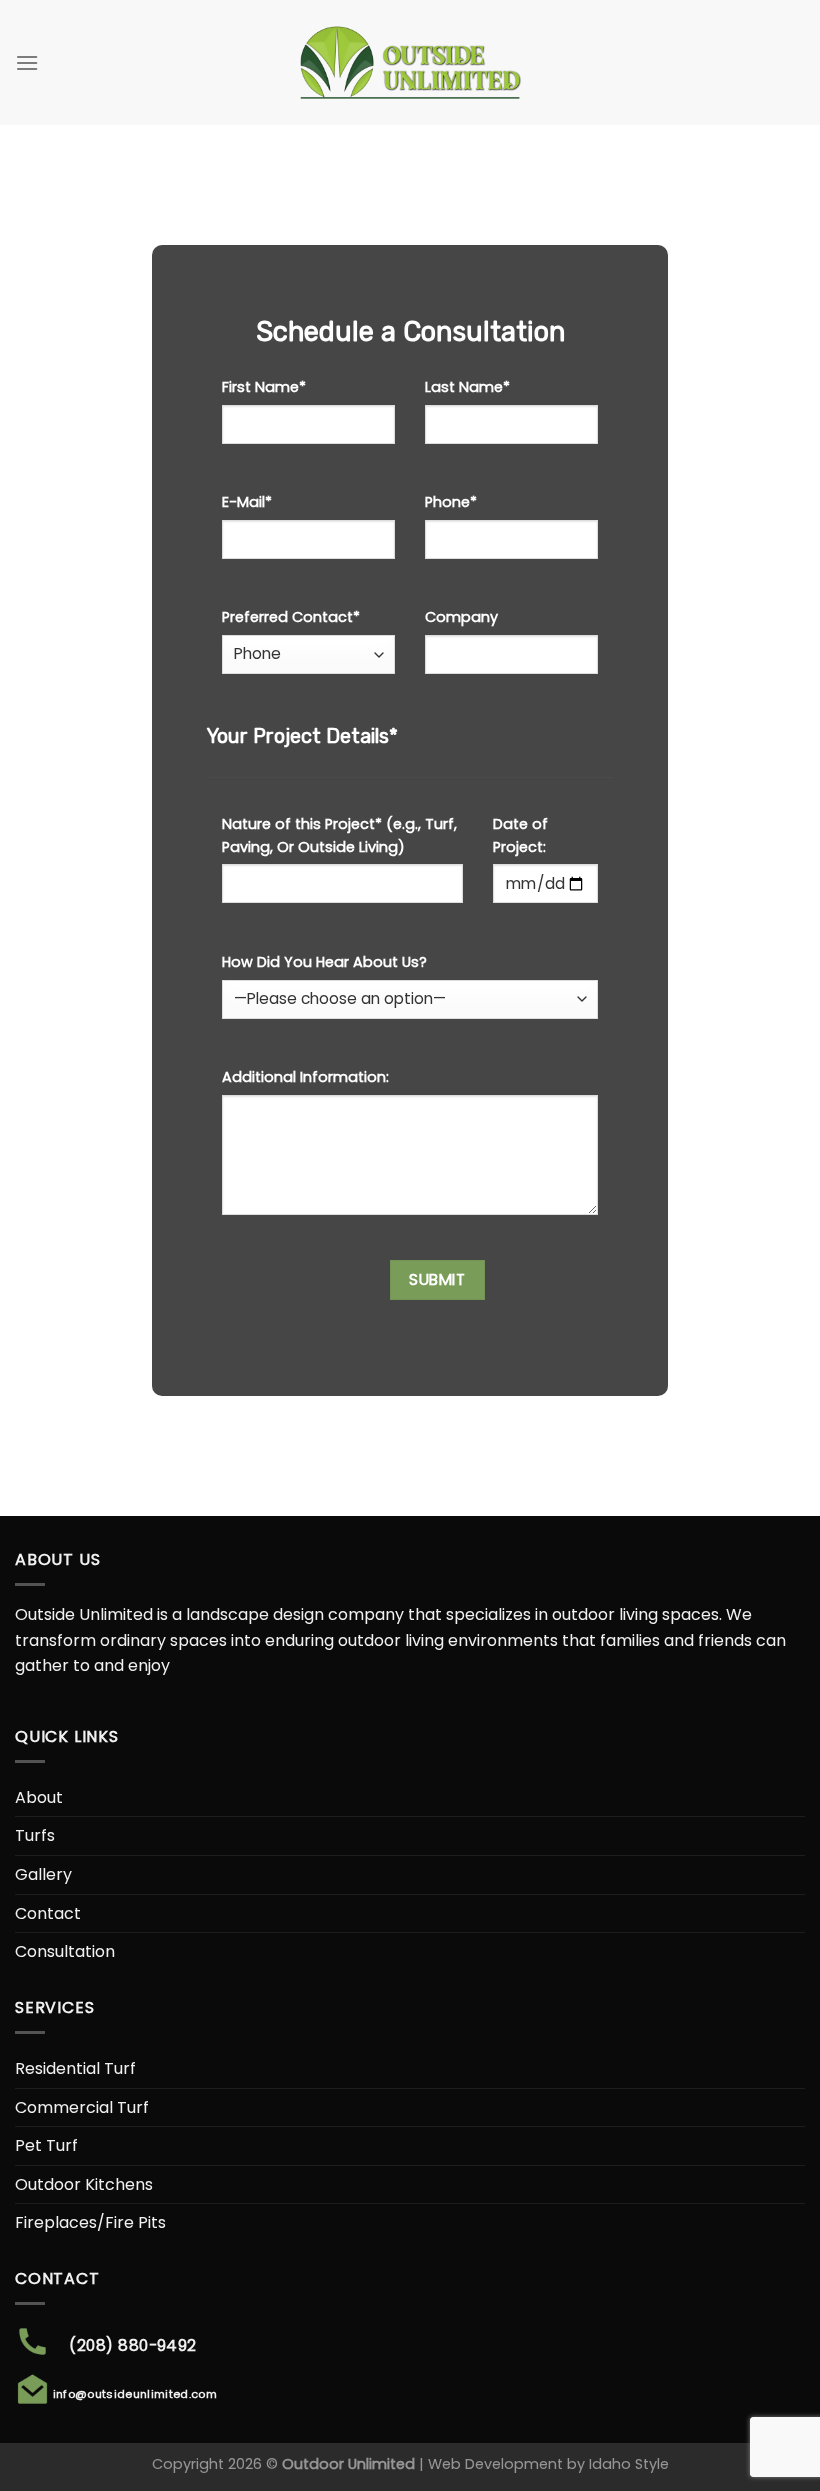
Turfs (35, 1835)
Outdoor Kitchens (84, 2184)
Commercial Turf (82, 2107)
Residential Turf (75, 2068)
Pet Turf (46, 2145)
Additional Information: (305, 1077)
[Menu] (27, 62)
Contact (48, 1913)
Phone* (451, 502)
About (39, 1797)
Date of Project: (520, 835)
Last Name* (467, 387)
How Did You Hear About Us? (324, 962)
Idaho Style (629, 2464)
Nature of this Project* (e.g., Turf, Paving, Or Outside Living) (339, 835)
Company (461, 617)
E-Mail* (247, 502)
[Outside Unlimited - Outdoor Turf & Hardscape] (410, 62)
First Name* (264, 387)
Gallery (43, 1874)
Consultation (65, 1951)
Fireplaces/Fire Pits (90, 2222)
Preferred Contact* (291, 617)
